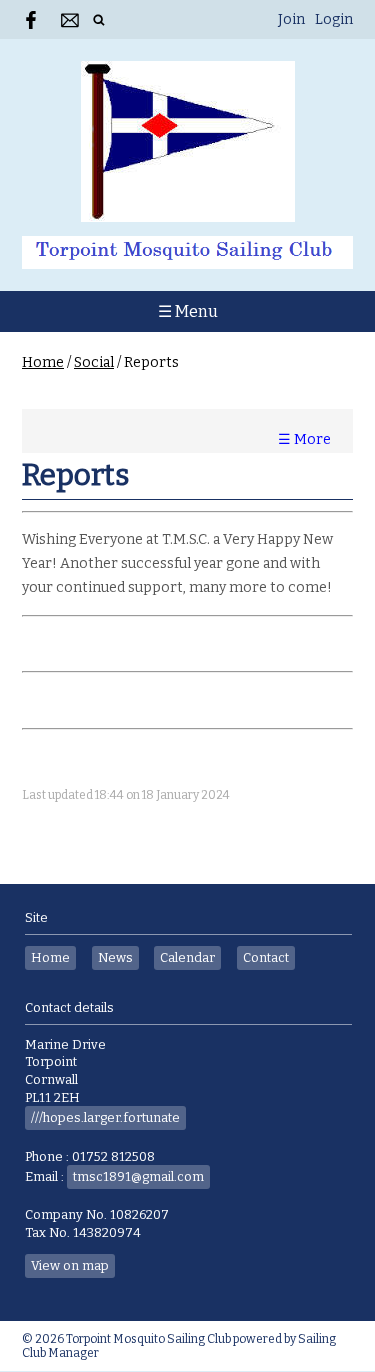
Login (334, 19)
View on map (70, 1265)
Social (94, 362)
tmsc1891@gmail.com (138, 1176)
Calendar (187, 957)
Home (43, 362)
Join (291, 19)
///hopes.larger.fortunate (105, 1117)
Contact (266, 957)
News (115, 957)
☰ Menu (188, 311)
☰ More (304, 439)
